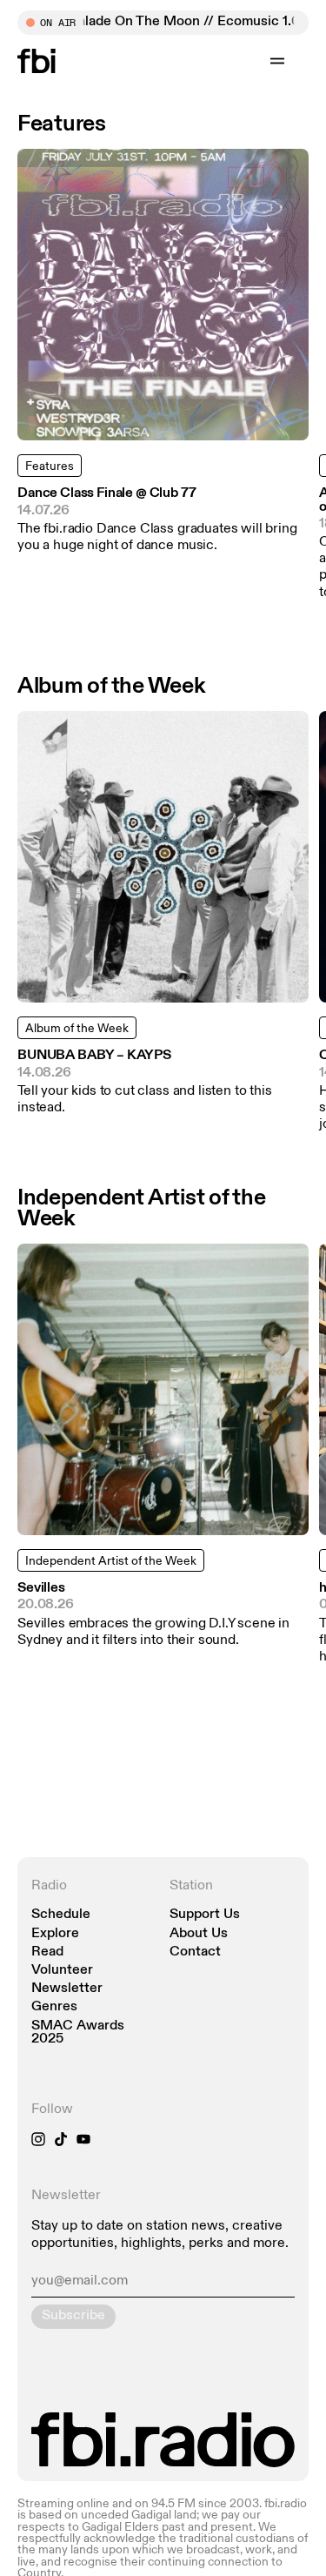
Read (47, 1952)
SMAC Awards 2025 (78, 2033)
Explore (55, 1934)
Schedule (61, 1915)
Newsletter (67, 1989)
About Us (199, 1934)
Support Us (205, 1915)
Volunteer (62, 1971)
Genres (54, 2007)
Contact (195, 1952)
